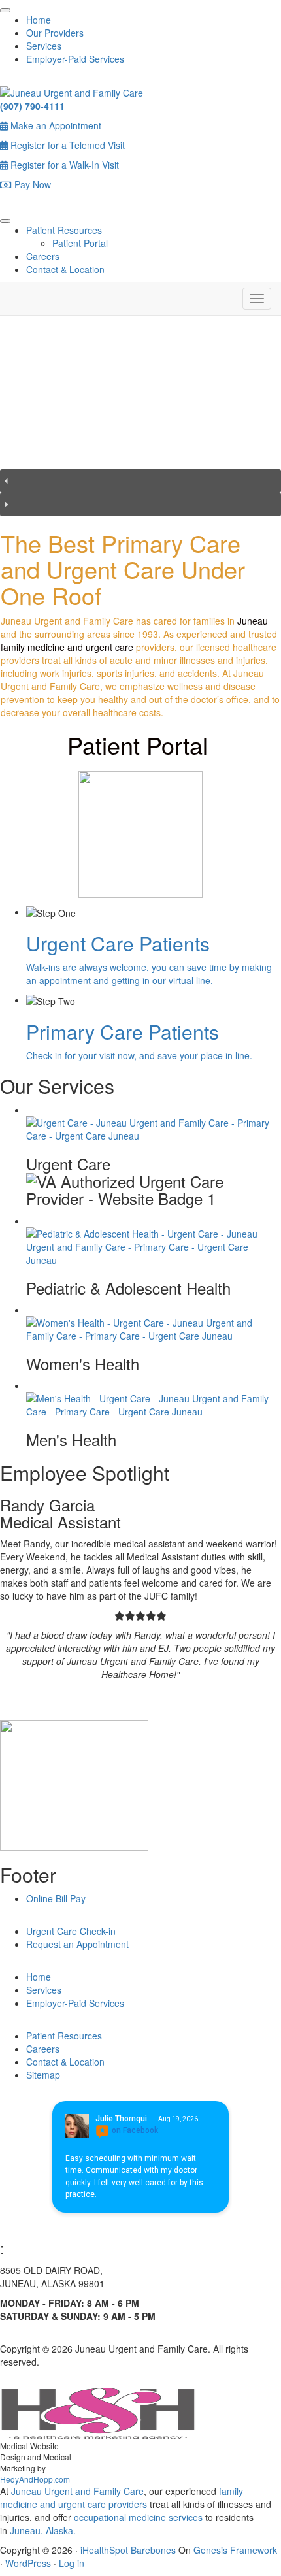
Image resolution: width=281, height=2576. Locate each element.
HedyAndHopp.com (35, 2479)
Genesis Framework (235, 2550)
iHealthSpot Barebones (128, 2550)
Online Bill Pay (56, 1898)
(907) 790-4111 (32, 106)
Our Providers (55, 33)
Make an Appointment (55, 125)
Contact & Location (65, 269)
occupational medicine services (138, 2517)
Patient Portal (80, 243)
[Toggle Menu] (5, 10)
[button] (140, 481)
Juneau (253, 621)
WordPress (28, 2563)
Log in (72, 2563)
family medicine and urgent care (67, 647)
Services (44, 46)
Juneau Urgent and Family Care (76, 2491)
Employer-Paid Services (75, 59)
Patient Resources (64, 230)
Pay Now (31, 184)
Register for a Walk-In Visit (63, 165)
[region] (140, 422)
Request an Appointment (77, 1944)
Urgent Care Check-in (71, 1931)
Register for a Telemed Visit (66, 145)
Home (39, 20)
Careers (43, 256)
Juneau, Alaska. (41, 2530)
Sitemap (43, 2075)
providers (128, 2504)
